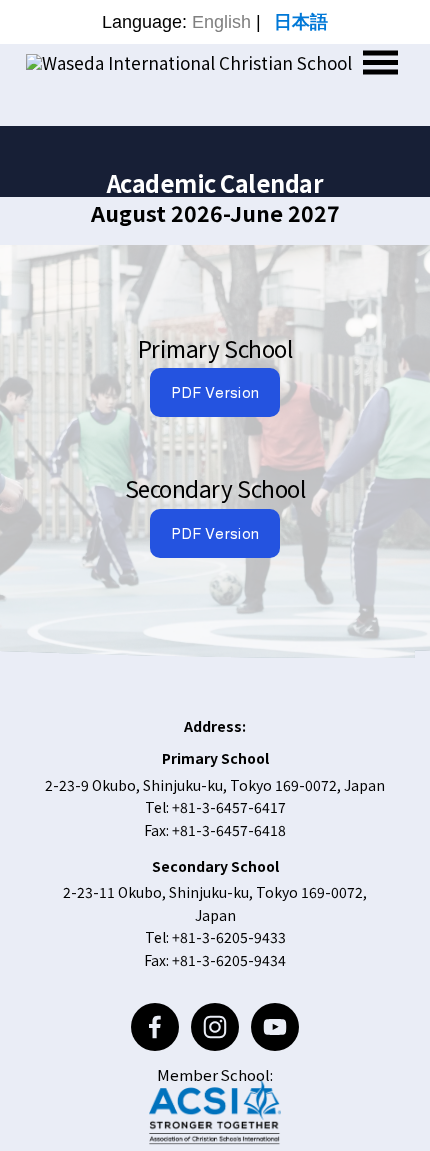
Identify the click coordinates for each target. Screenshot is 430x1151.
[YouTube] (275, 1027)
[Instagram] (215, 1027)
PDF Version (215, 392)
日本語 (301, 22)
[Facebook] (155, 1027)
